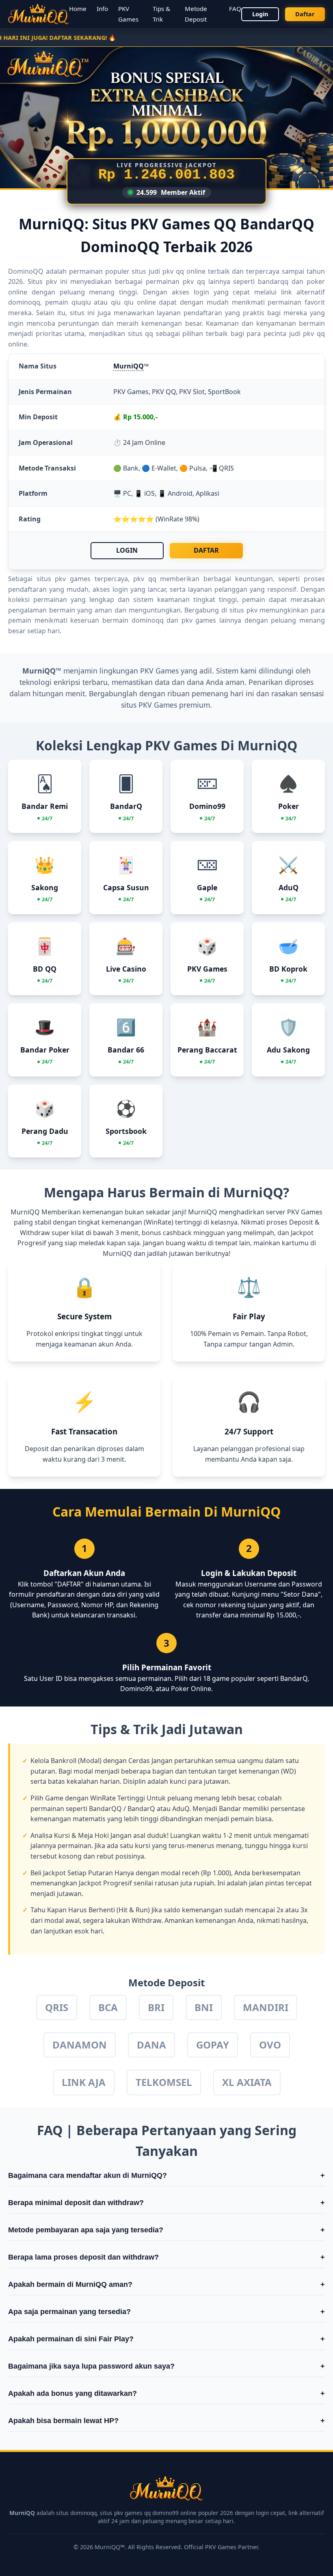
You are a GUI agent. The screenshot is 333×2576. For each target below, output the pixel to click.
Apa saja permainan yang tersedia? (166, 2312)
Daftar (305, 14)
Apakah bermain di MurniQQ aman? (166, 2284)
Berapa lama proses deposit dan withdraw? (166, 2257)
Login (260, 14)
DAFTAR (206, 550)
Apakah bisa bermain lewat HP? (166, 2421)
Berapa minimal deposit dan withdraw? (166, 2203)
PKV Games (158, 705)
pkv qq (314, 333)
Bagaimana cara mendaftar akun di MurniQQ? (166, 2175)
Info (102, 9)
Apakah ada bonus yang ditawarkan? (166, 2393)
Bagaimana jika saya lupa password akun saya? (166, 2366)
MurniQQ (129, 366)
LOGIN (127, 550)
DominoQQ (26, 271)
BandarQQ (105, 1809)
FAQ (235, 9)
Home (78, 9)
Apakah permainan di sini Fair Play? (166, 2339)
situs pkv (243, 610)
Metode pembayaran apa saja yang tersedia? (166, 2230)
